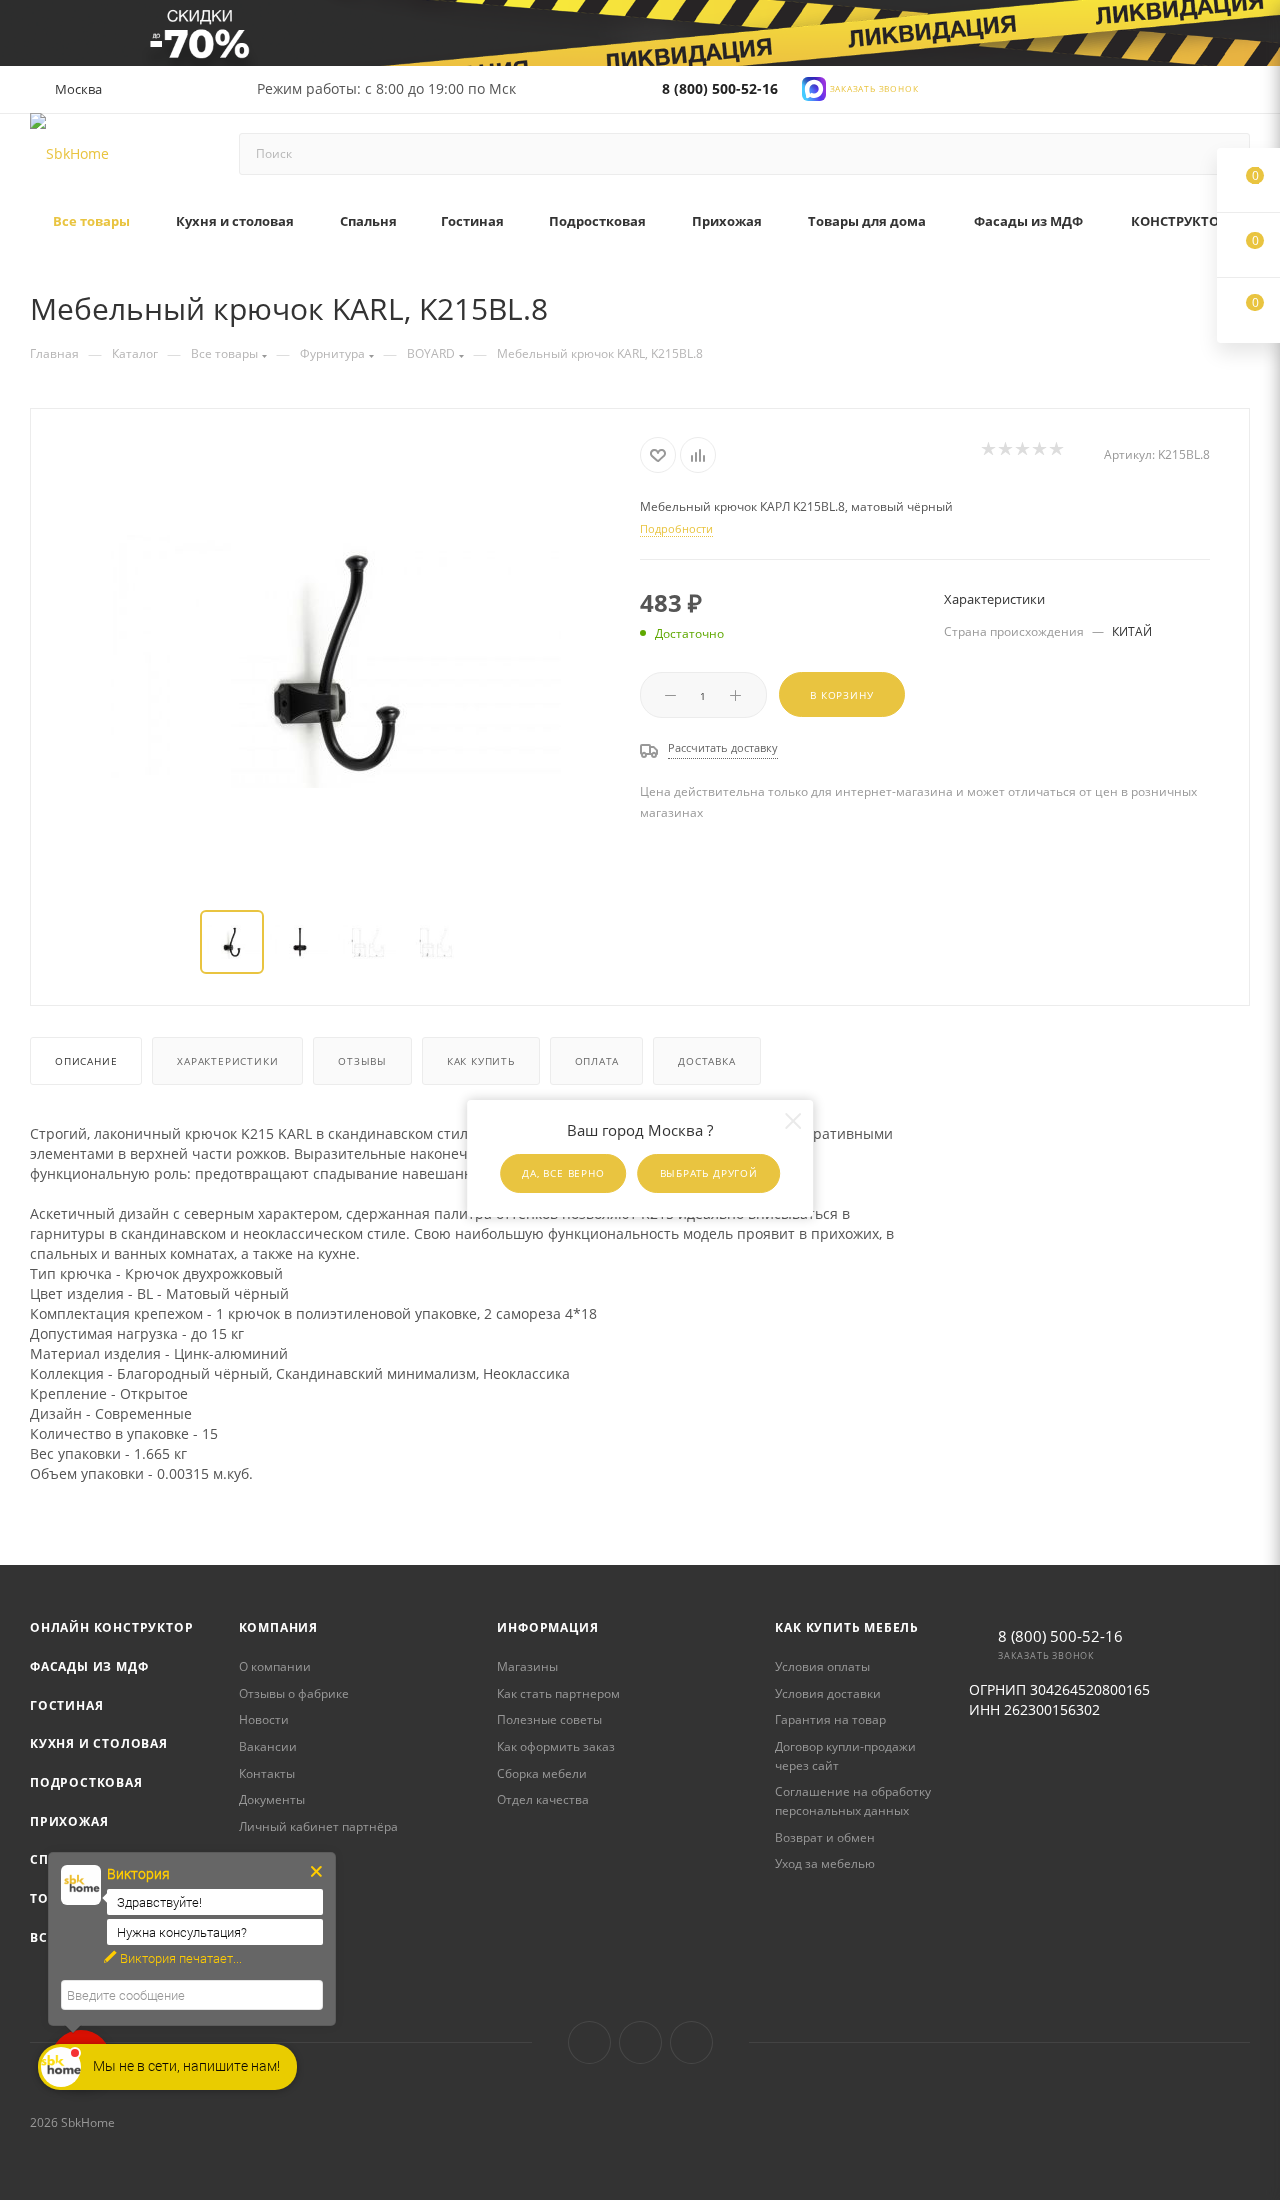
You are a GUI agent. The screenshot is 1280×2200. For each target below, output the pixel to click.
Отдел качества (543, 1799)
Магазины (527, 1666)
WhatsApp (691, 2042)
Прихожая (69, 1821)
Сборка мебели (542, 1773)
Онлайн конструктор (111, 1627)
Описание (86, 1061)
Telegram (640, 2042)
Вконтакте (589, 2042)
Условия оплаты (822, 1666)
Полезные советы (549, 1719)
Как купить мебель (847, 1627)
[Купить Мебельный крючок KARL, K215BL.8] (336, 661)
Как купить (481, 1061)
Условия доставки (828, 1693)
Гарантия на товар (830, 1719)
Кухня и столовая (99, 1743)
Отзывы (362, 1061)
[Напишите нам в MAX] (814, 86)
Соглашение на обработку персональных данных (853, 1801)
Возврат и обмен (825, 1837)
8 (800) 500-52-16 (720, 88)
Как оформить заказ (556, 1746)
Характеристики (227, 1061)
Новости (264, 1719)
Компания (278, 1627)
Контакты (267, 1773)
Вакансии (268, 1746)
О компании (275, 1666)
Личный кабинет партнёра (318, 1826)
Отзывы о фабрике (294, 1693)
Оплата (597, 1061)
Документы (272, 1799)
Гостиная (66, 1705)
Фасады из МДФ (89, 1666)
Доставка (706, 1061)
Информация (547, 1627)
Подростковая (86, 1782)
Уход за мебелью (825, 1863)
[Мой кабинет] (1241, 92)
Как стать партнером (558, 1693)
